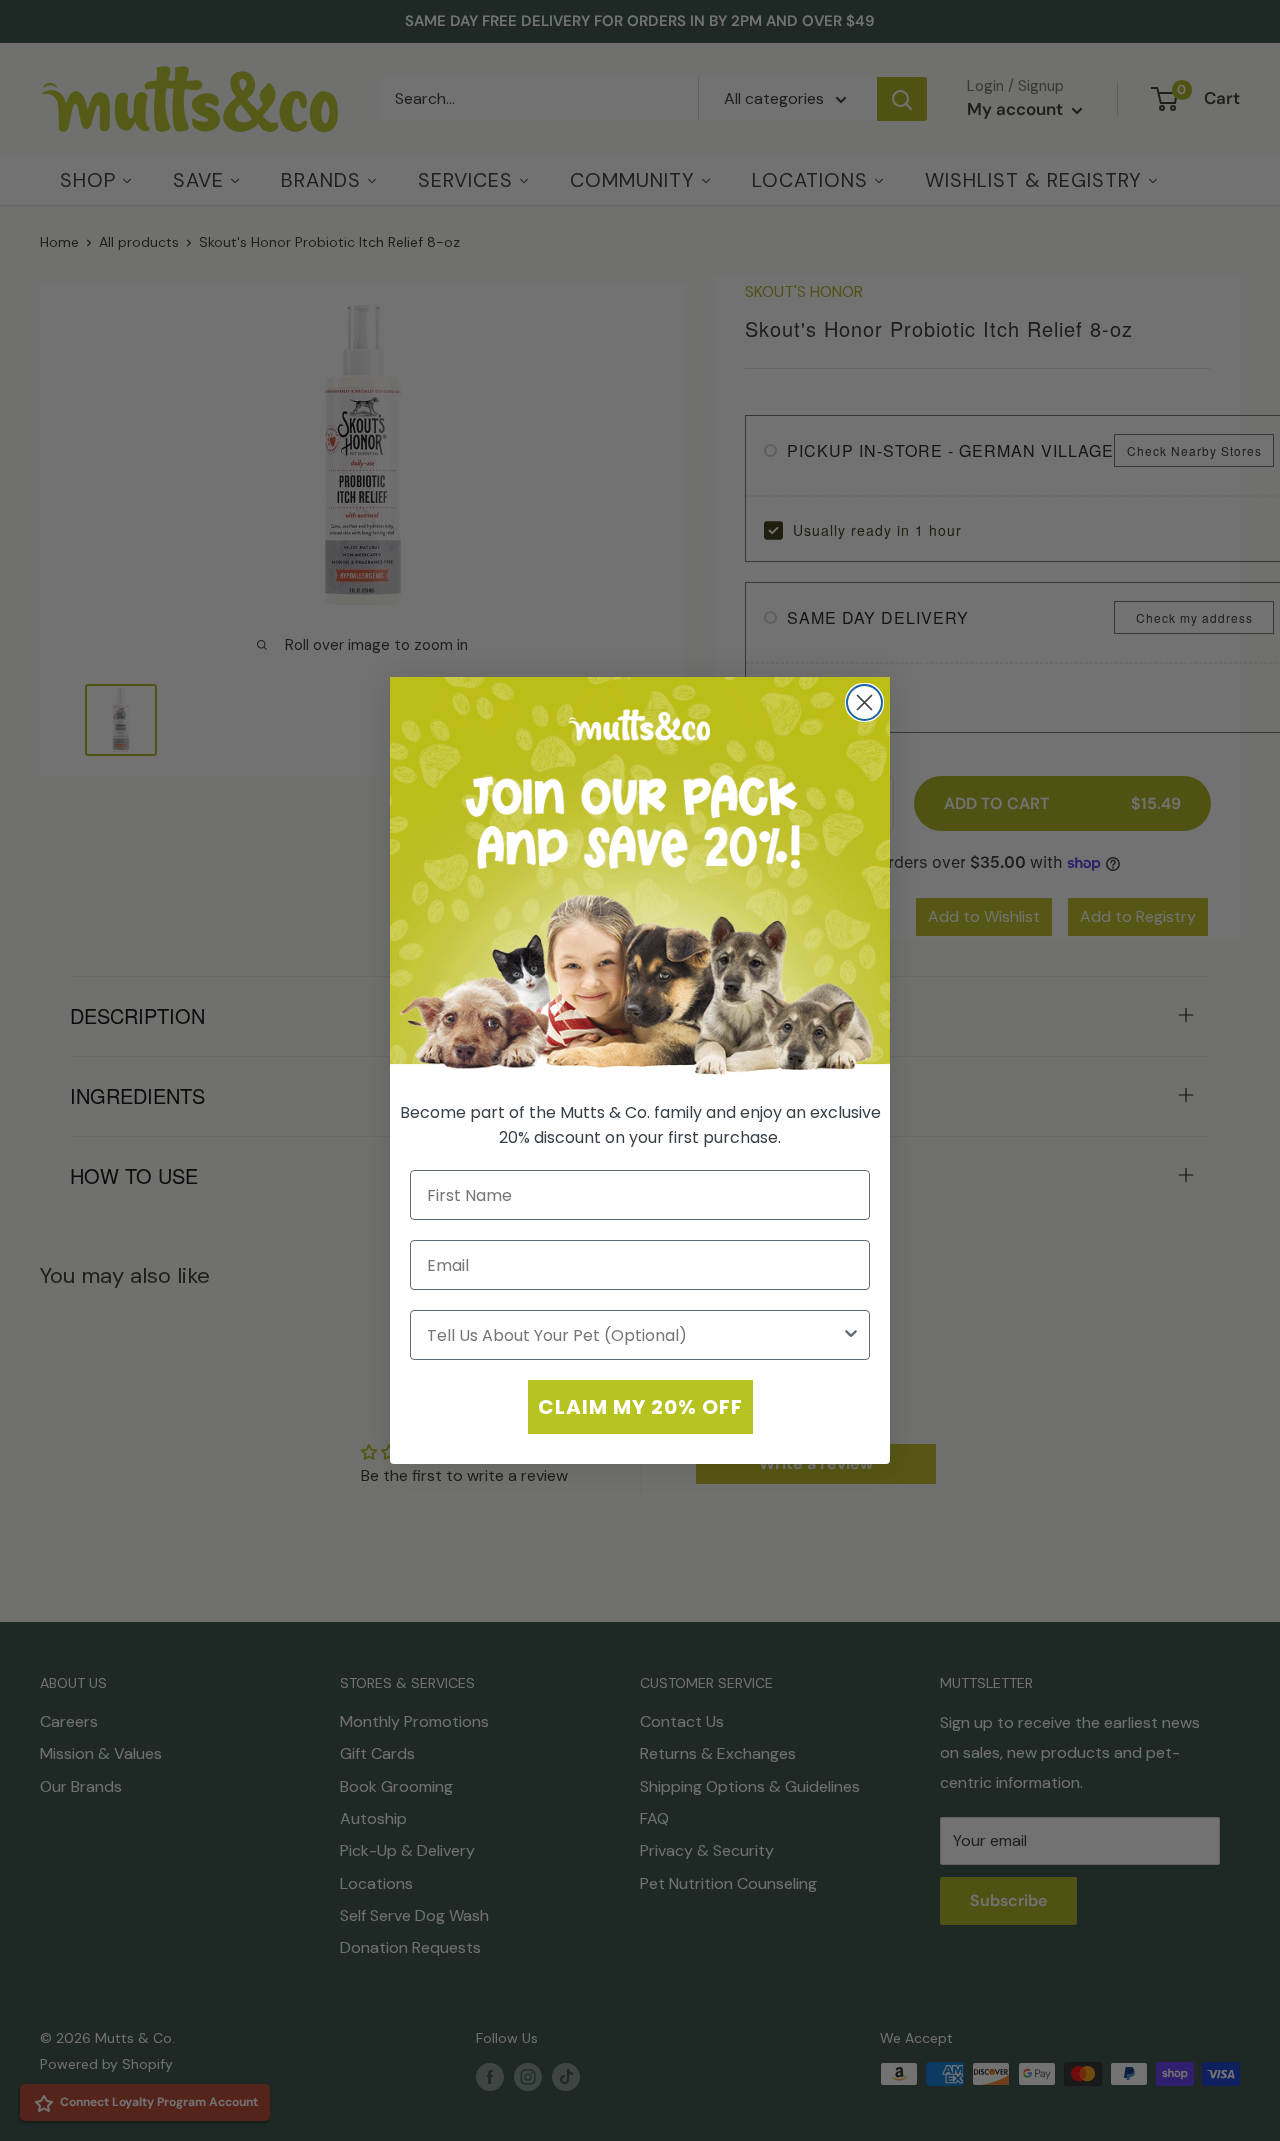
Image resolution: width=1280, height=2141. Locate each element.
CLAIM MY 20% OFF (640, 1407)
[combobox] (634, 1335)
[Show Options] (851, 1335)
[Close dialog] (864, 702)
